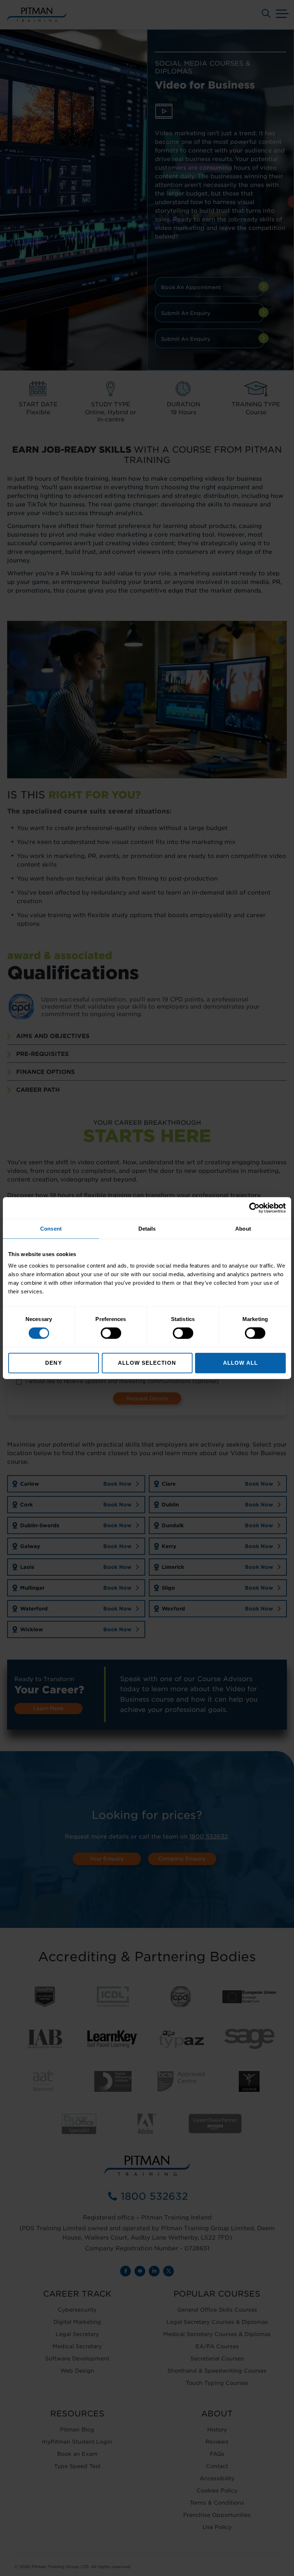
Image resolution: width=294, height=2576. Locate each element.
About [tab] (243, 1229)
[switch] (111, 1333)
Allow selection (147, 1362)
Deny (53, 1362)
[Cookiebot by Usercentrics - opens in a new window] (254, 1208)
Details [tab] (147, 1229)
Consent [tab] (51, 1229)
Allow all (240, 1362)
